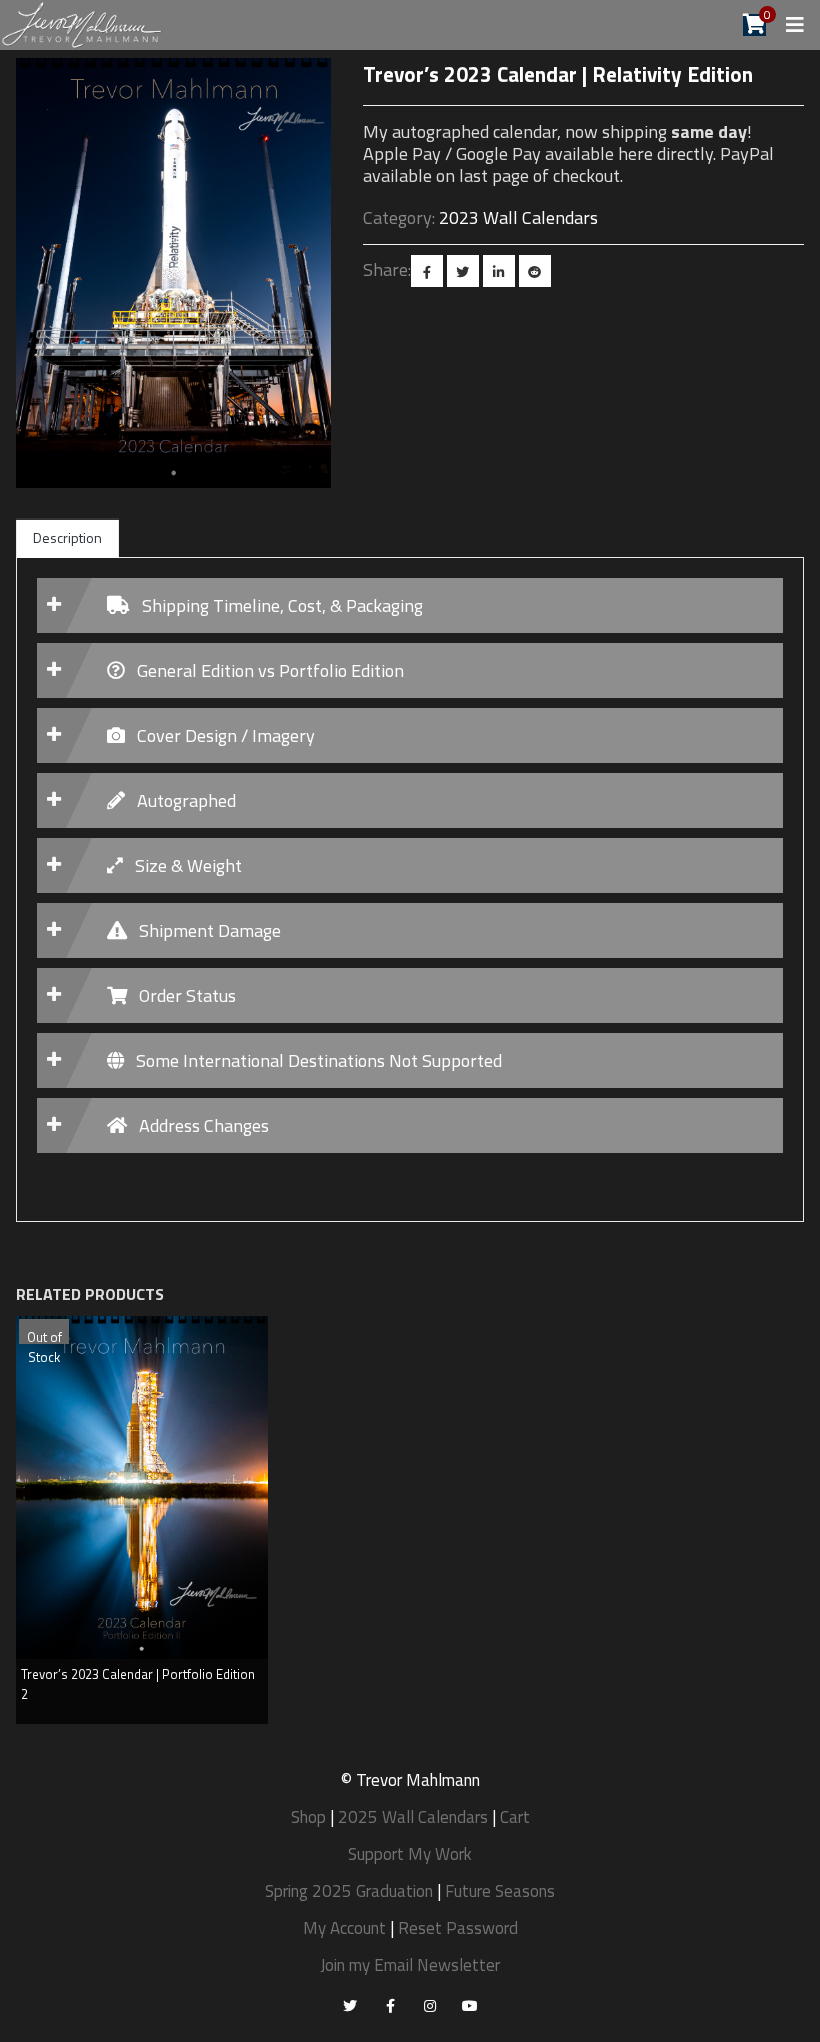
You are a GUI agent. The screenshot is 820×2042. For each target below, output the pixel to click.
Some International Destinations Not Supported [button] (317, 1060)
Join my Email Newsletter (410, 1965)
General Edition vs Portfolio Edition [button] (268, 670)
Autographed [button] (184, 800)
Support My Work (410, 1854)
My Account (344, 1928)
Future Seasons (500, 1891)
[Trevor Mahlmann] (82, 23)
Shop (308, 1817)
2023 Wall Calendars (518, 217)
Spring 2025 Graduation (349, 1891)
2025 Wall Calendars (413, 1817)
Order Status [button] (185, 995)
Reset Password (458, 1928)
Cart (515, 1817)
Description (67, 537)
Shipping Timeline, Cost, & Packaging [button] (280, 605)
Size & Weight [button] (186, 865)
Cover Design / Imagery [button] (224, 735)
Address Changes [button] (202, 1125)
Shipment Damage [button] (208, 930)
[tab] (410, 605)
